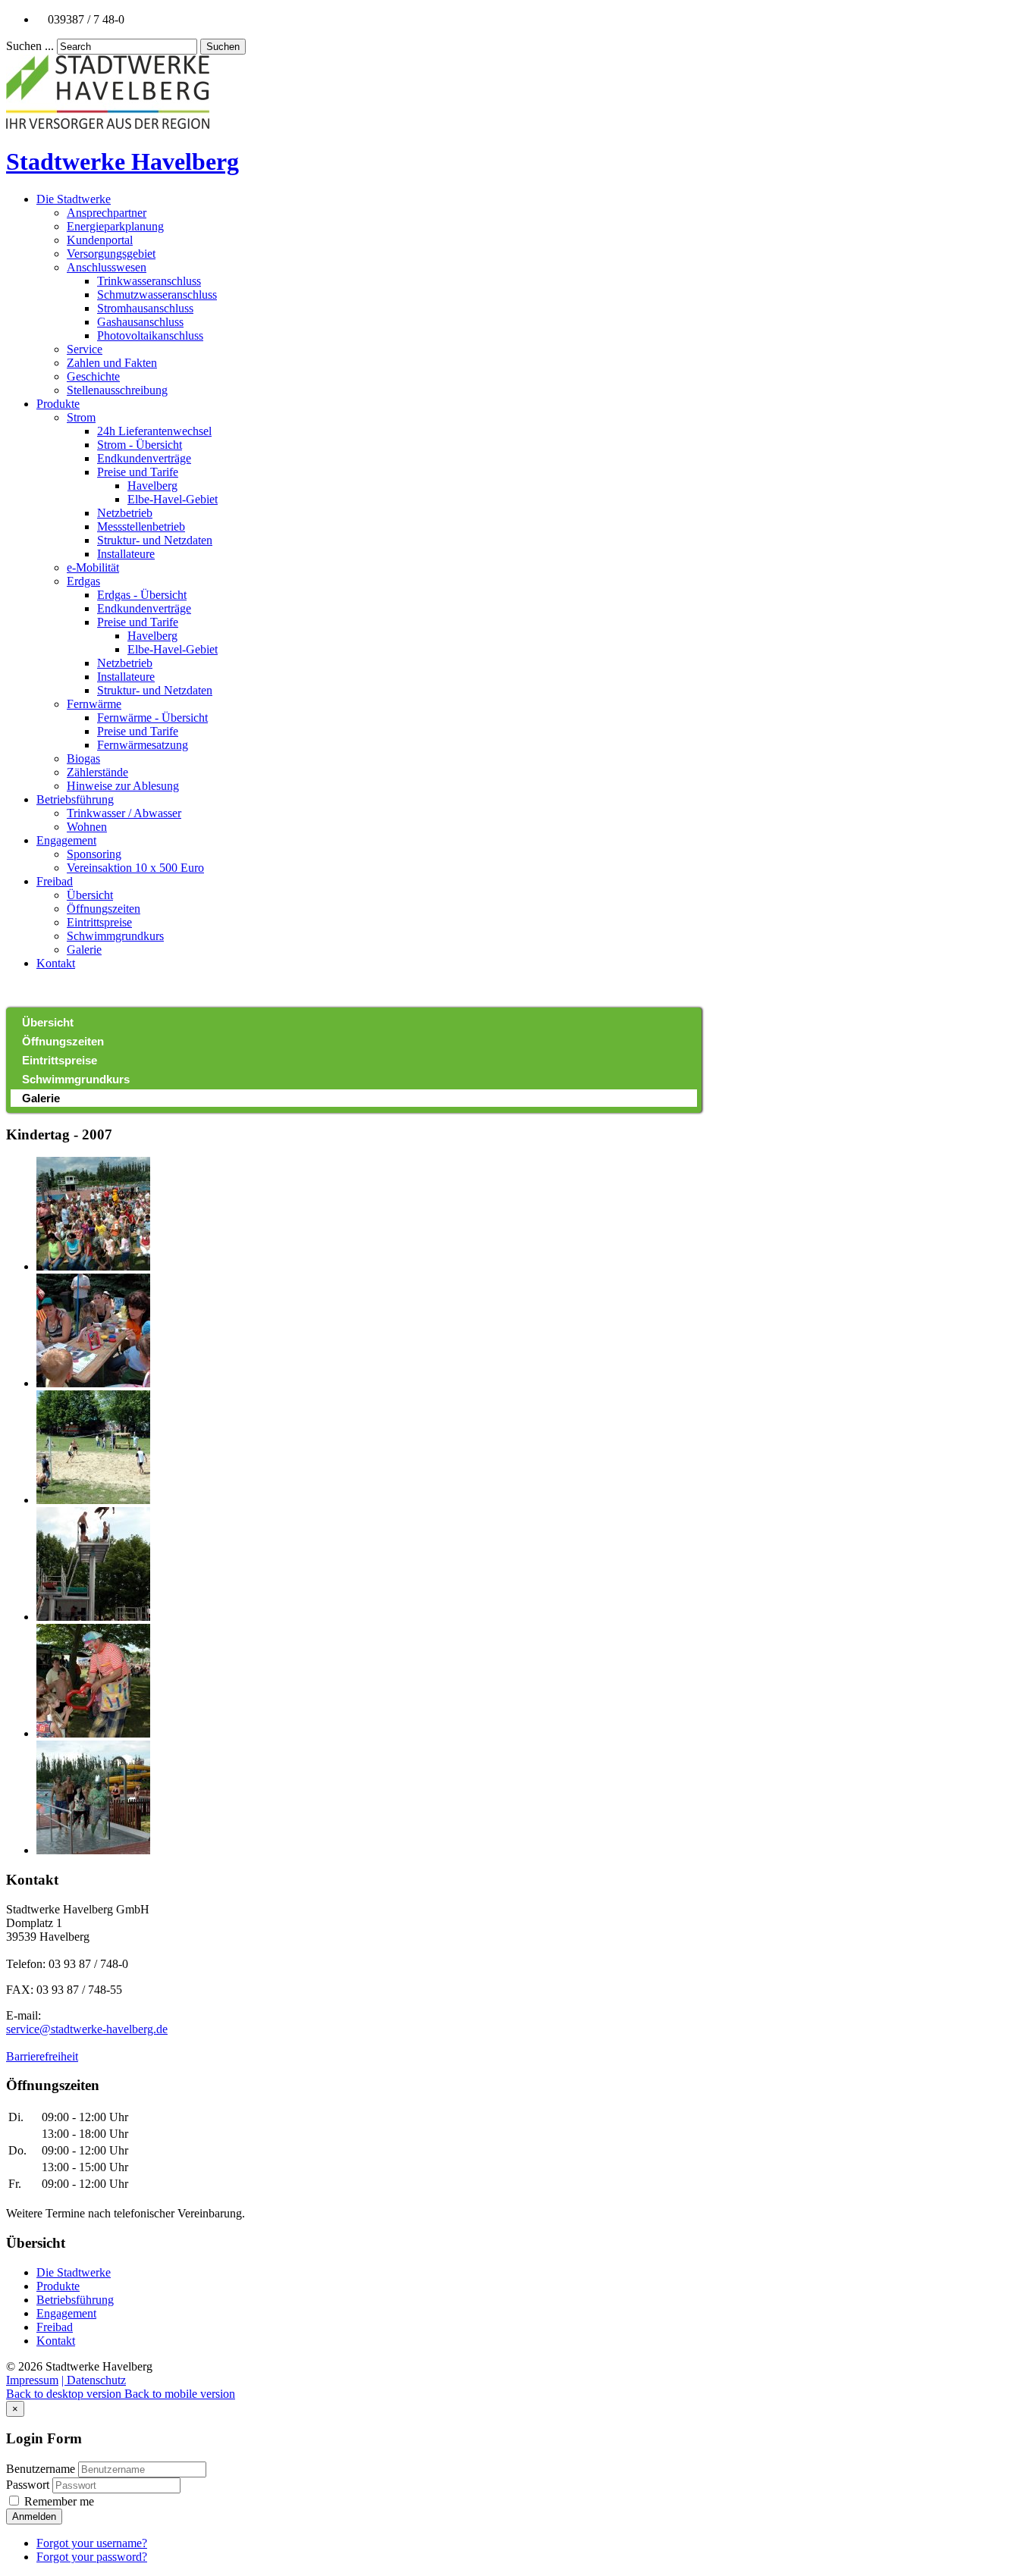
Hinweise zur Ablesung (123, 786)
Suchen (223, 47)
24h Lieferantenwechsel (154, 431)
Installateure (126, 554)
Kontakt (56, 963)
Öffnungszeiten (104, 909)
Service (85, 349)
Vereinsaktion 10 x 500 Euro (135, 868)
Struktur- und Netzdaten (155, 540)
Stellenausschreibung (117, 390)
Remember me (58, 2501)
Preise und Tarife (138, 472)
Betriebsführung (75, 799)
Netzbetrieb (125, 513)
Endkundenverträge (144, 458)
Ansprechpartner (107, 213)
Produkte (58, 404)
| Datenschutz (94, 2380)
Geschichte (93, 376)
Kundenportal (100, 240)
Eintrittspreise (99, 922)
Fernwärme (94, 704)
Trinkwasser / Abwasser (124, 813)
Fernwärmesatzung (143, 745)
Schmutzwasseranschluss (157, 295)
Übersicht (90, 895)
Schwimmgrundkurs (115, 936)
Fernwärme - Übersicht (152, 718)
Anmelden (34, 2516)
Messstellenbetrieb (141, 526)
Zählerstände (97, 772)
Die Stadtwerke (74, 199)
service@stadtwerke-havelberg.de (87, 2029)
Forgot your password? (92, 2557)
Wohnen (87, 827)
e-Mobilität (93, 567)
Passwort (29, 2485)
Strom (81, 417)
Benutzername (41, 2469)
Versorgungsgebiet (111, 254)
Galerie (84, 950)
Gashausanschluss (140, 322)
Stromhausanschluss (145, 308)
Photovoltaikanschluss (150, 335)
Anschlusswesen (107, 267)
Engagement (66, 840)
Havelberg (152, 486)
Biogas (83, 758)
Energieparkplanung (115, 226)
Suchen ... (30, 46)
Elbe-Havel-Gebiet (173, 499)
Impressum (32, 2380)
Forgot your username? (92, 2543)
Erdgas (83, 581)
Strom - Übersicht (140, 445)
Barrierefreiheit (42, 2056)
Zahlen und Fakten (112, 363)
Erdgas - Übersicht (142, 595)
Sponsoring (94, 854)
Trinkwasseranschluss (149, 281)
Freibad (55, 881)
